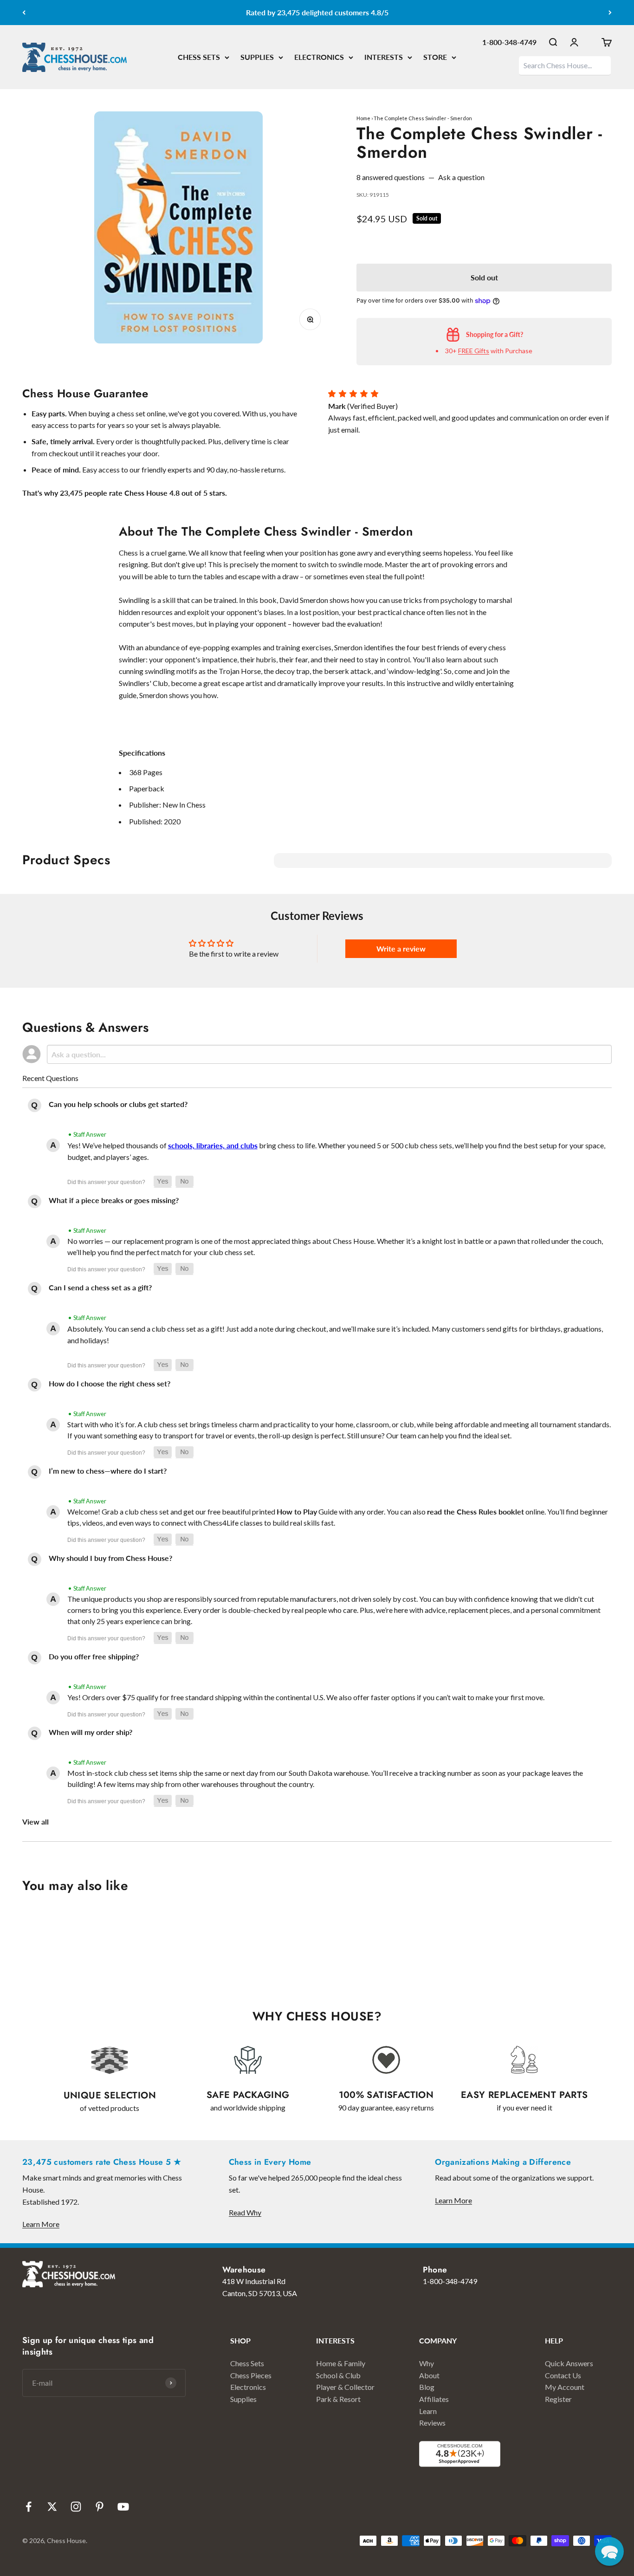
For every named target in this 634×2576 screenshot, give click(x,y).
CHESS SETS (199, 57)
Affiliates (434, 2399)
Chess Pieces (251, 2375)
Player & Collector (345, 2387)
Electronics (248, 2387)
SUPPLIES (257, 57)
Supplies (243, 2399)
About (429, 2375)
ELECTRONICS (319, 57)
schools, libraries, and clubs (213, 1145)
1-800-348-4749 (509, 42)
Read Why (245, 2212)
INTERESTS (384, 57)
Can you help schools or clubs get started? (118, 1104)
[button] (163, 1182)
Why (427, 2363)
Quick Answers (569, 2363)
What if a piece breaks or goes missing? (114, 1200)
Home (363, 118)
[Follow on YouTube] (123, 2507)
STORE (435, 57)
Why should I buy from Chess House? (110, 1558)
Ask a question (461, 177)
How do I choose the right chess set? (110, 1383)
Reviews (432, 2423)
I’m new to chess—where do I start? (108, 1471)
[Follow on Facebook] (29, 2507)
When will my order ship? (91, 1732)
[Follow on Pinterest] (100, 2507)
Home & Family (341, 2363)
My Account (565, 2387)
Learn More (41, 2224)
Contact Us (563, 2375)
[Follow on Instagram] (76, 2507)
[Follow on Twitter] (52, 2507)
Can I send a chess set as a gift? (100, 1287)
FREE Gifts (474, 351)
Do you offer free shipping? (94, 1656)
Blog (427, 2387)
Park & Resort (338, 2399)
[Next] (610, 13)
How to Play (297, 1511)
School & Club (338, 2375)
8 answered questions (391, 177)
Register (558, 2399)
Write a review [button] (401, 948)
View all (36, 1822)
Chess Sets (247, 2363)
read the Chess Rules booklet (475, 1511)
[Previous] (24, 13)
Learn (428, 2411)
